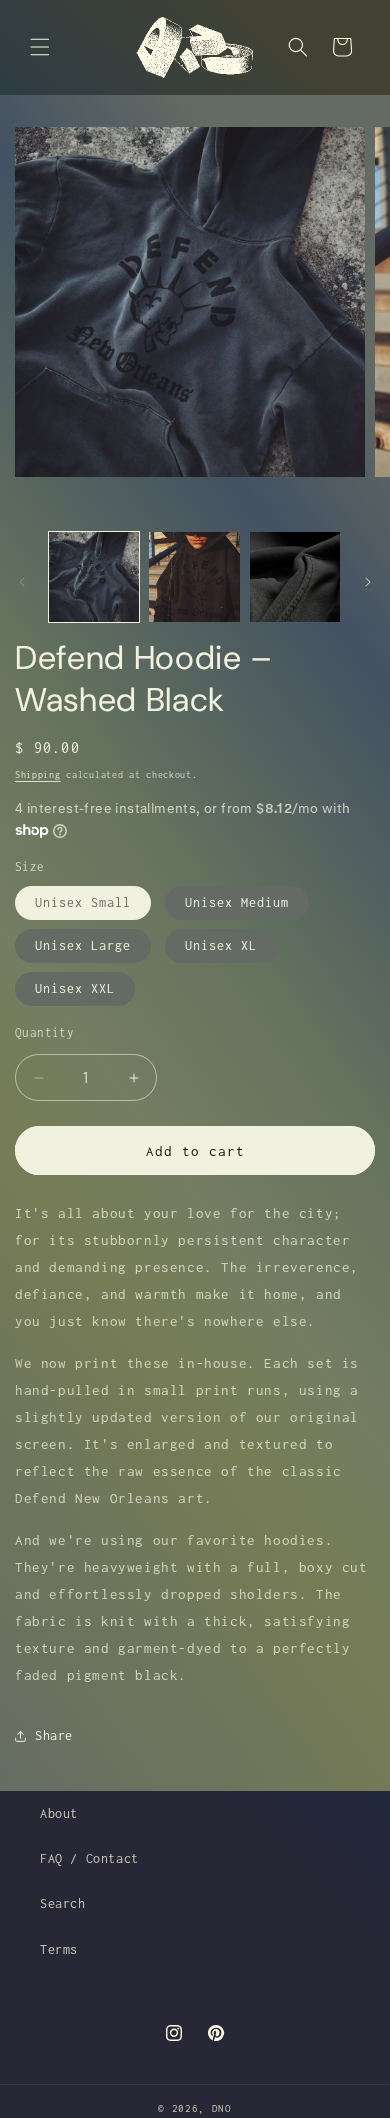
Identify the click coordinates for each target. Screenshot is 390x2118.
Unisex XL (221, 945)
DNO (222, 2108)
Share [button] (54, 1735)
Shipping (38, 774)
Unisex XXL (75, 988)
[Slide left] (22, 582)
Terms (59, 1949)
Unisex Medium (237, 902)
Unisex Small (83, 902)
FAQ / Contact (89, 1858)
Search (63, 1903)
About (59, 1813)
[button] (40, 47)
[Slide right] (368, 582)
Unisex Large (83, 945)
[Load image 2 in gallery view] (194, 577)
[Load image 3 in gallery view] (295, 577)
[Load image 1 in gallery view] (94, 577)
